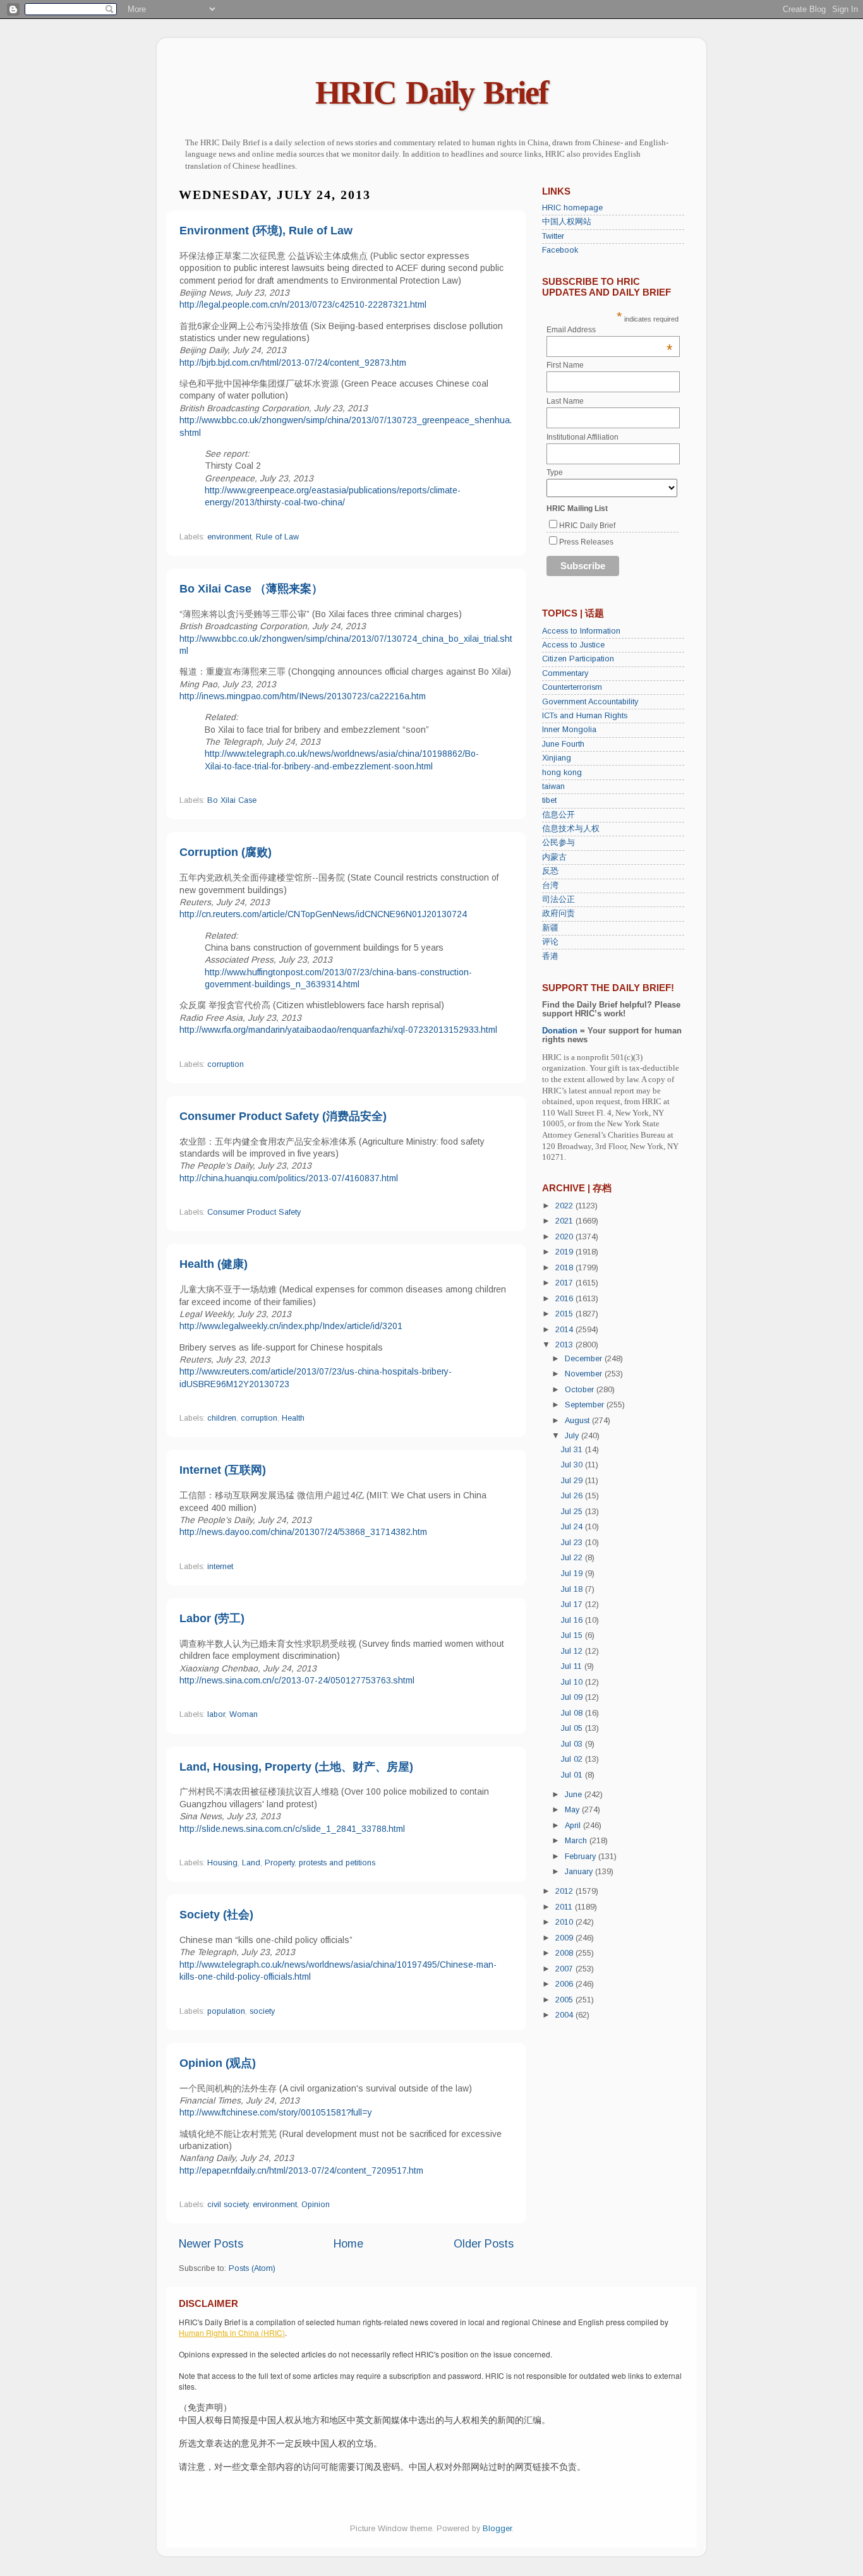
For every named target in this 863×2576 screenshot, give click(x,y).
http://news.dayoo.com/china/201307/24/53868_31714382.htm (303, 1532)
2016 (565, 1299)
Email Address (610, 330)
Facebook (560, 250)
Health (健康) (214, 1264)
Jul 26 (573, 1496)
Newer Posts (211, 2244)
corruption (226, 1064)
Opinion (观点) (218, 2063)
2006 (565, 1984)
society (262, 2011)
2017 (565, 1283)
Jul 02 (573, 1759)
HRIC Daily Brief (431, 93)
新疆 (550, 928)
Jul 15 (573, 1635)
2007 (565, 1969)
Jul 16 (573, 1620)
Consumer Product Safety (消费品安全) (283, 1116)
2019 (565, 1252)
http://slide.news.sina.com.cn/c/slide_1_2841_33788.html (292, 1829)
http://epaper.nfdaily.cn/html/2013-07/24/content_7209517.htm (301, 2170)
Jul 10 (573, 1682)
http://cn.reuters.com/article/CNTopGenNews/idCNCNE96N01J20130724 (323, 914)
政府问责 (558, 913)
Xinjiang (557, 758)
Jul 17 (573, 1604)
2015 (565, 1314)
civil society (228, 2205)
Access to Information (581, 631)
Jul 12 (573, 1651)
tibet (549, 800)
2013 (565, 1345)
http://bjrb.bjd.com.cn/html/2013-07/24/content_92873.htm (293, 363)
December (585, 1359)
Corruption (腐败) (226, 852)
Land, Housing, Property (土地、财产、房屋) (296, 1767)
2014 (565, 1330)
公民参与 (558, 843)
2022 (565, 1206)
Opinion (316, 2205)
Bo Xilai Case (232, 800)
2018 (565, 1268)
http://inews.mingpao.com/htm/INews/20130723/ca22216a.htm (303, 696)
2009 (565, 1938)
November (585, 1374)
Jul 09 (573, 1697)
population (226, 2011)
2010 (565, 1922)
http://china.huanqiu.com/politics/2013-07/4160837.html (289, 1178)
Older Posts (484, 2244)
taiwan (553, 786)
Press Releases (586, 542)
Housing (222, 1863)
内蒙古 (554, 857)
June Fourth (563, 744)
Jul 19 (573, 1574)
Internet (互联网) (223, 1470)
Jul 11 (573, 1666)
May (573, 1810)
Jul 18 (573, 1589)
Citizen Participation (578, 659)
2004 (565, 2015)
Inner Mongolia (569, 730)
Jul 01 (573, 1775)
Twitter (553, 236)
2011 (565, 1907)
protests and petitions (337, 1863)
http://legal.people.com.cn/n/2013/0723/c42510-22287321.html (303, 304)
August (578, 1421)
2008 (565, 1953)
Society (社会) (216, 1915)
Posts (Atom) (252, 2268)
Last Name (565, 401)
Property (280, 1863)
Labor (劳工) (212, 1618)
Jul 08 (573, 1713)
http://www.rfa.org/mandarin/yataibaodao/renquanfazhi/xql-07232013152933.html (338, 1030)
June (575, 1795)
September (586, 1405)
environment (229, 537)
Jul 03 (573, 1744)
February (582, 1857)
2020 (565, 1237)
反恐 (550, 871)
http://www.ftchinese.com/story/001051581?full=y (276, 2112)
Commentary (565, 673)
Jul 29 (573, 1481)
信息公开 (558, 815)
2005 (565, 2000)
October (581, 1390)
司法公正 (558, 900)
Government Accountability (590, 702)
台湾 (550, 886)
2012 (565, 1891)
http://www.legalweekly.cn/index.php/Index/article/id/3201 (291, 1326)
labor (216, 1714)
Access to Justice (573, 645)
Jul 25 (573, 1512)
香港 (550, 956)
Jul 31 (573, 1450)
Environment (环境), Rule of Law (266, 231)
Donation (560, 1031)
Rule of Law (277, 537)
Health (293, 1418)
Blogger (497, 2529)
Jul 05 (573, 1728)
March (577, 1841)
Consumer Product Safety (254, 1212)
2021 (565, 1221)
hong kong (562, 773)
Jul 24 (573, 1527)
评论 (550, 942)
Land (251, 1863)
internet (220, 1567)
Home (348, 2244)
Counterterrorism (572, 687)
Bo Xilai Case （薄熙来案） (251, 589)
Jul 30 (573, 1465)
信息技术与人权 (571, 829)
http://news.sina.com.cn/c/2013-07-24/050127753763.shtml (297, 1680)
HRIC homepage (572, 208)
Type (555, 472)
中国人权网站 (567, 222)
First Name (565, 365)
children (222, 1418)
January (580, 1872)
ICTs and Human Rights (585, 716)
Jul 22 (573, 1558)
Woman (244, 1714)
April (574, 1826)
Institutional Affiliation (582, 437)
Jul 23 (573, 1543)
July (573, 1436)
